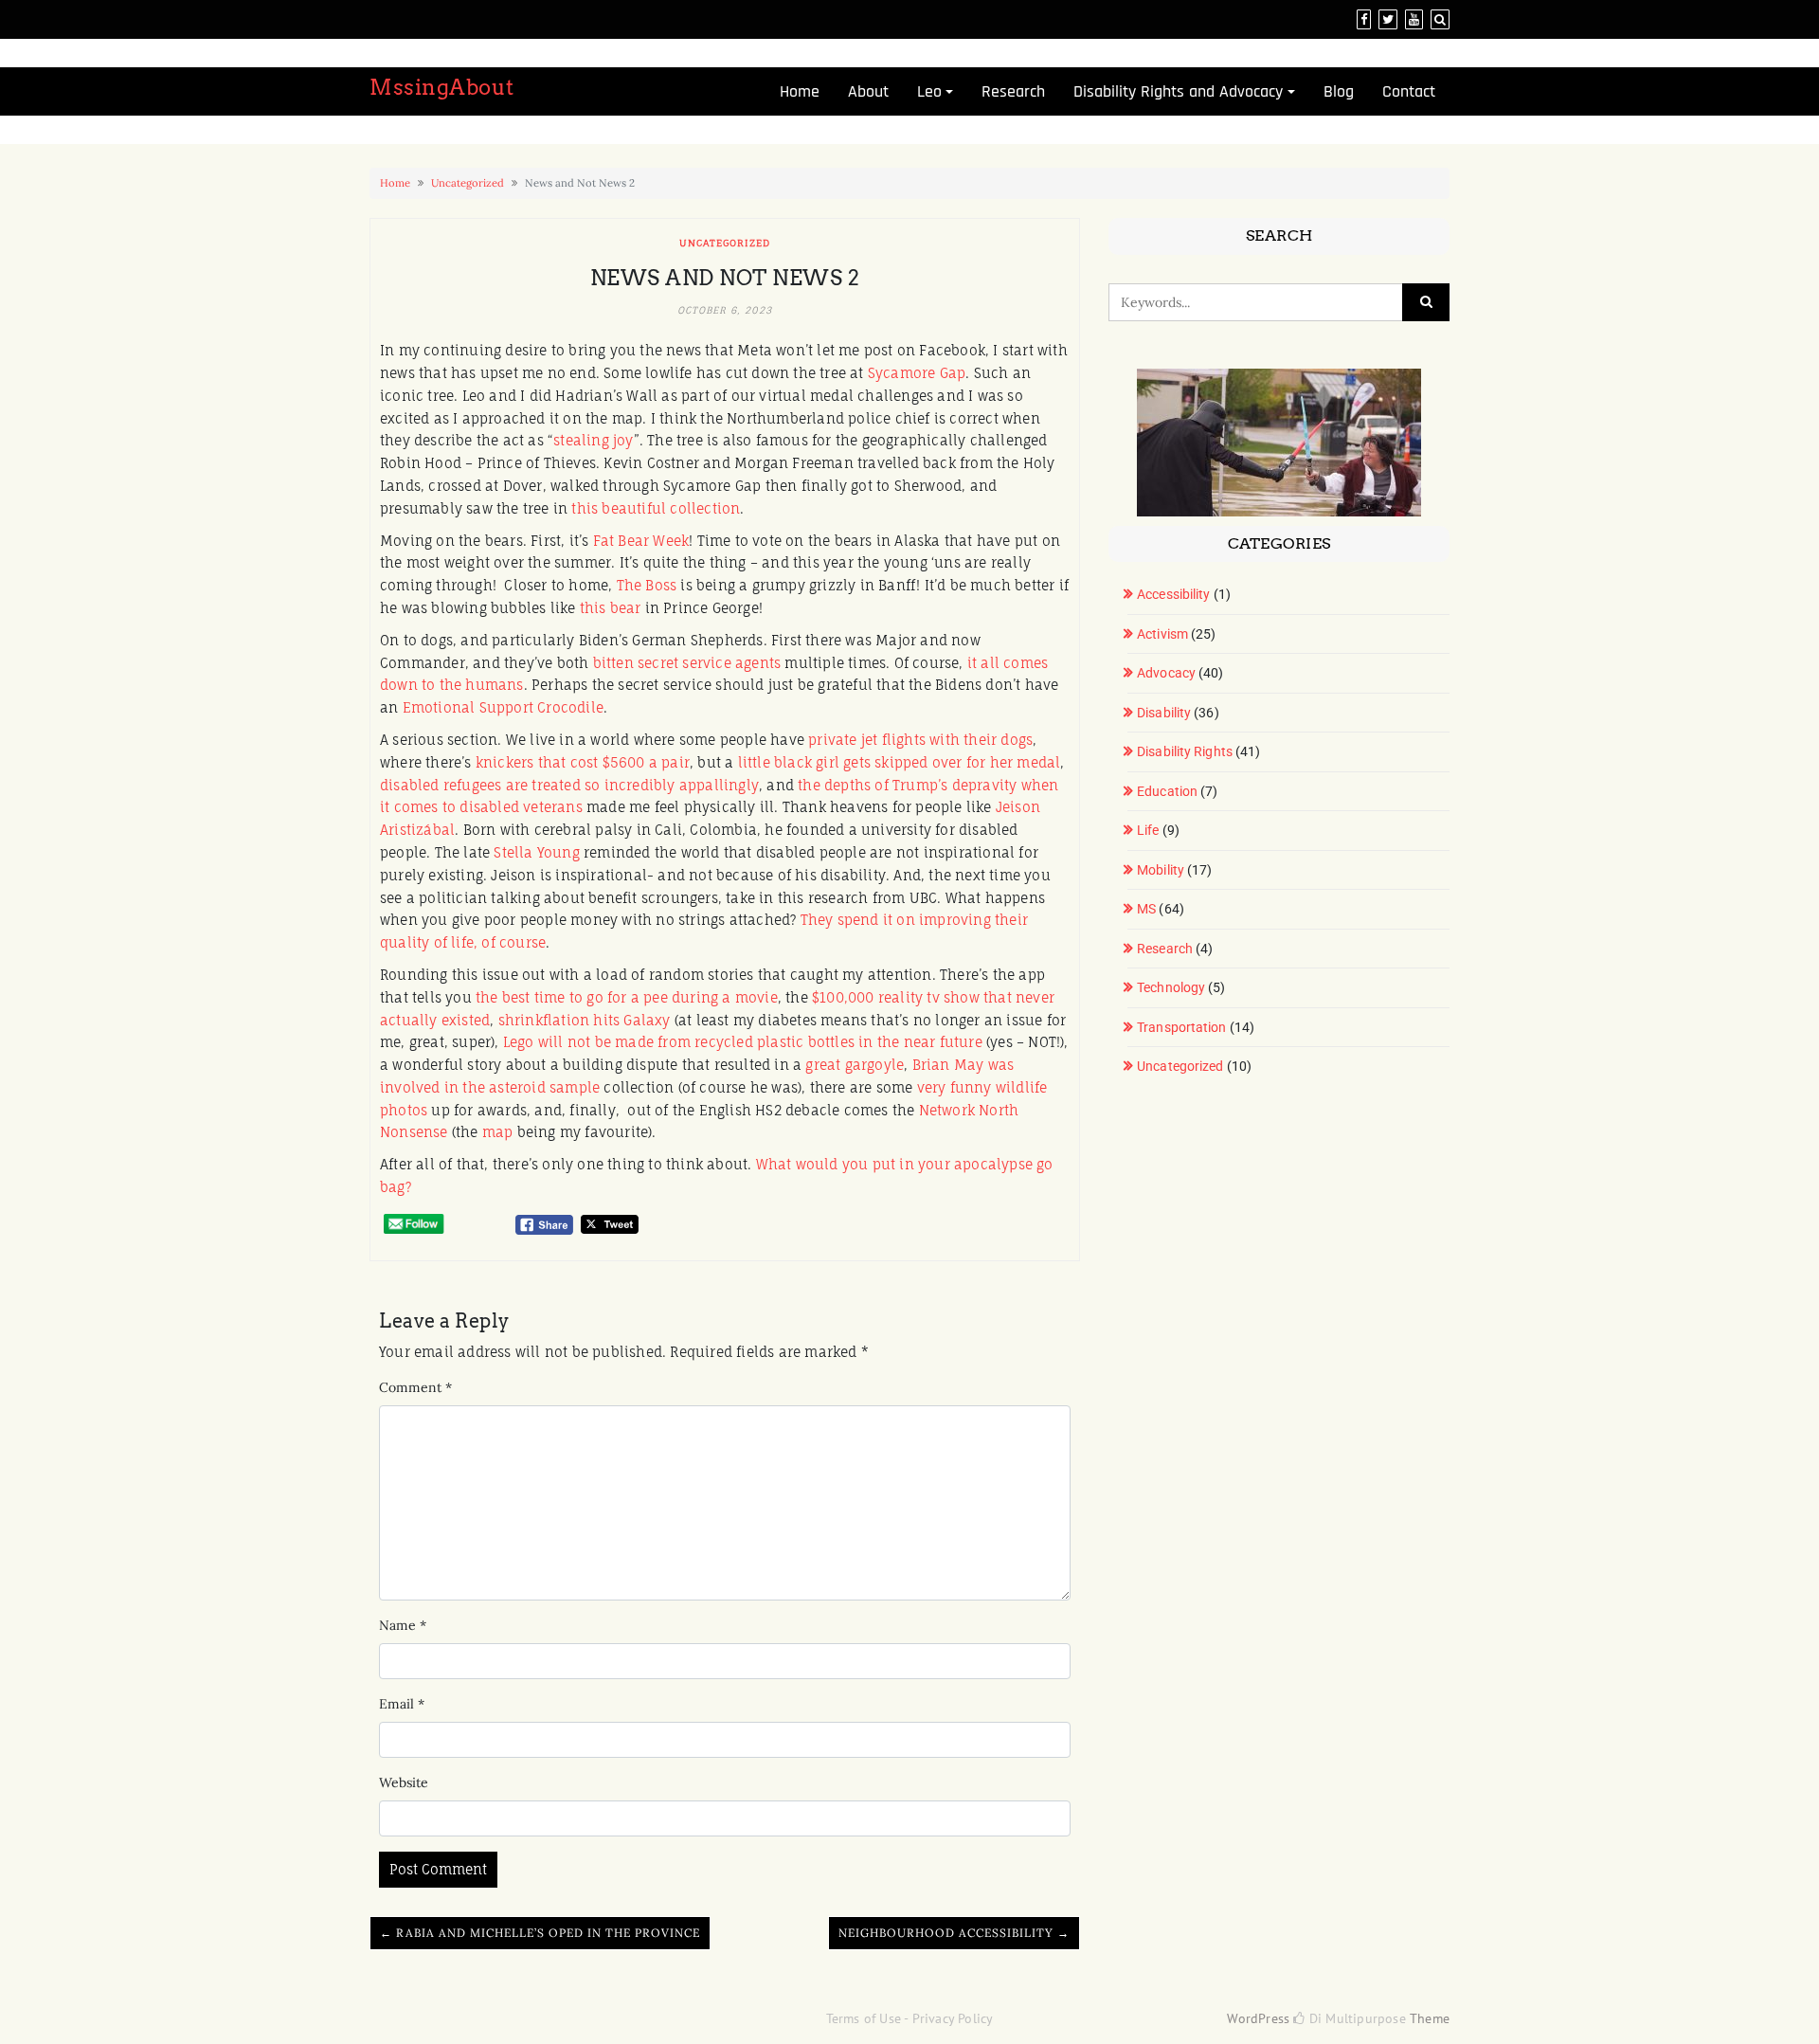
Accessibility (1173, 594)
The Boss (647, 585)
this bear (611, 608)
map (498, 1132)
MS (1146, 909)
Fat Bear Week (641, 541)
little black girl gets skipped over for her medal (900, 762)
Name (403, 1625)
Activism (1162, 634)
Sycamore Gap (917, 373)
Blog (1339, 91)
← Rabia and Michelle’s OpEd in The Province (540, 1933)
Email (402, 1704)
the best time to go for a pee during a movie (627, 997)
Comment (415, 1387)
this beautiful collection (656, 508)
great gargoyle (855, 1065)
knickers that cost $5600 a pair (583, 762)
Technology (1171, 987)
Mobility (1161, 870)
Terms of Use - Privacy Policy (910, 2018)
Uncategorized (468, 183)
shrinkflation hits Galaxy (585, 1020)
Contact (1409, 91)
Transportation (1181, 1027)
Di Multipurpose (1355, 2018)
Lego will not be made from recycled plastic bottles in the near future (743, 1042)
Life (1148, 830)
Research (1013, 91)
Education (1167, 791)
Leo (929, 91)
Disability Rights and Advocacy (1178, 91)
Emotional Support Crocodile (503, 707)
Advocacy (1166, 673)
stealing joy (593, 440)
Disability (1164, 713)
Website (404, 1782)
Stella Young (536, 852)
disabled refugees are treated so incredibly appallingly (569, 785)
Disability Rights (1185, 751)
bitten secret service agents (687, 663)
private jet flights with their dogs (920, 740)
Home (800, 91)
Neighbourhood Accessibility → (954, 1933)
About (868, 91)
